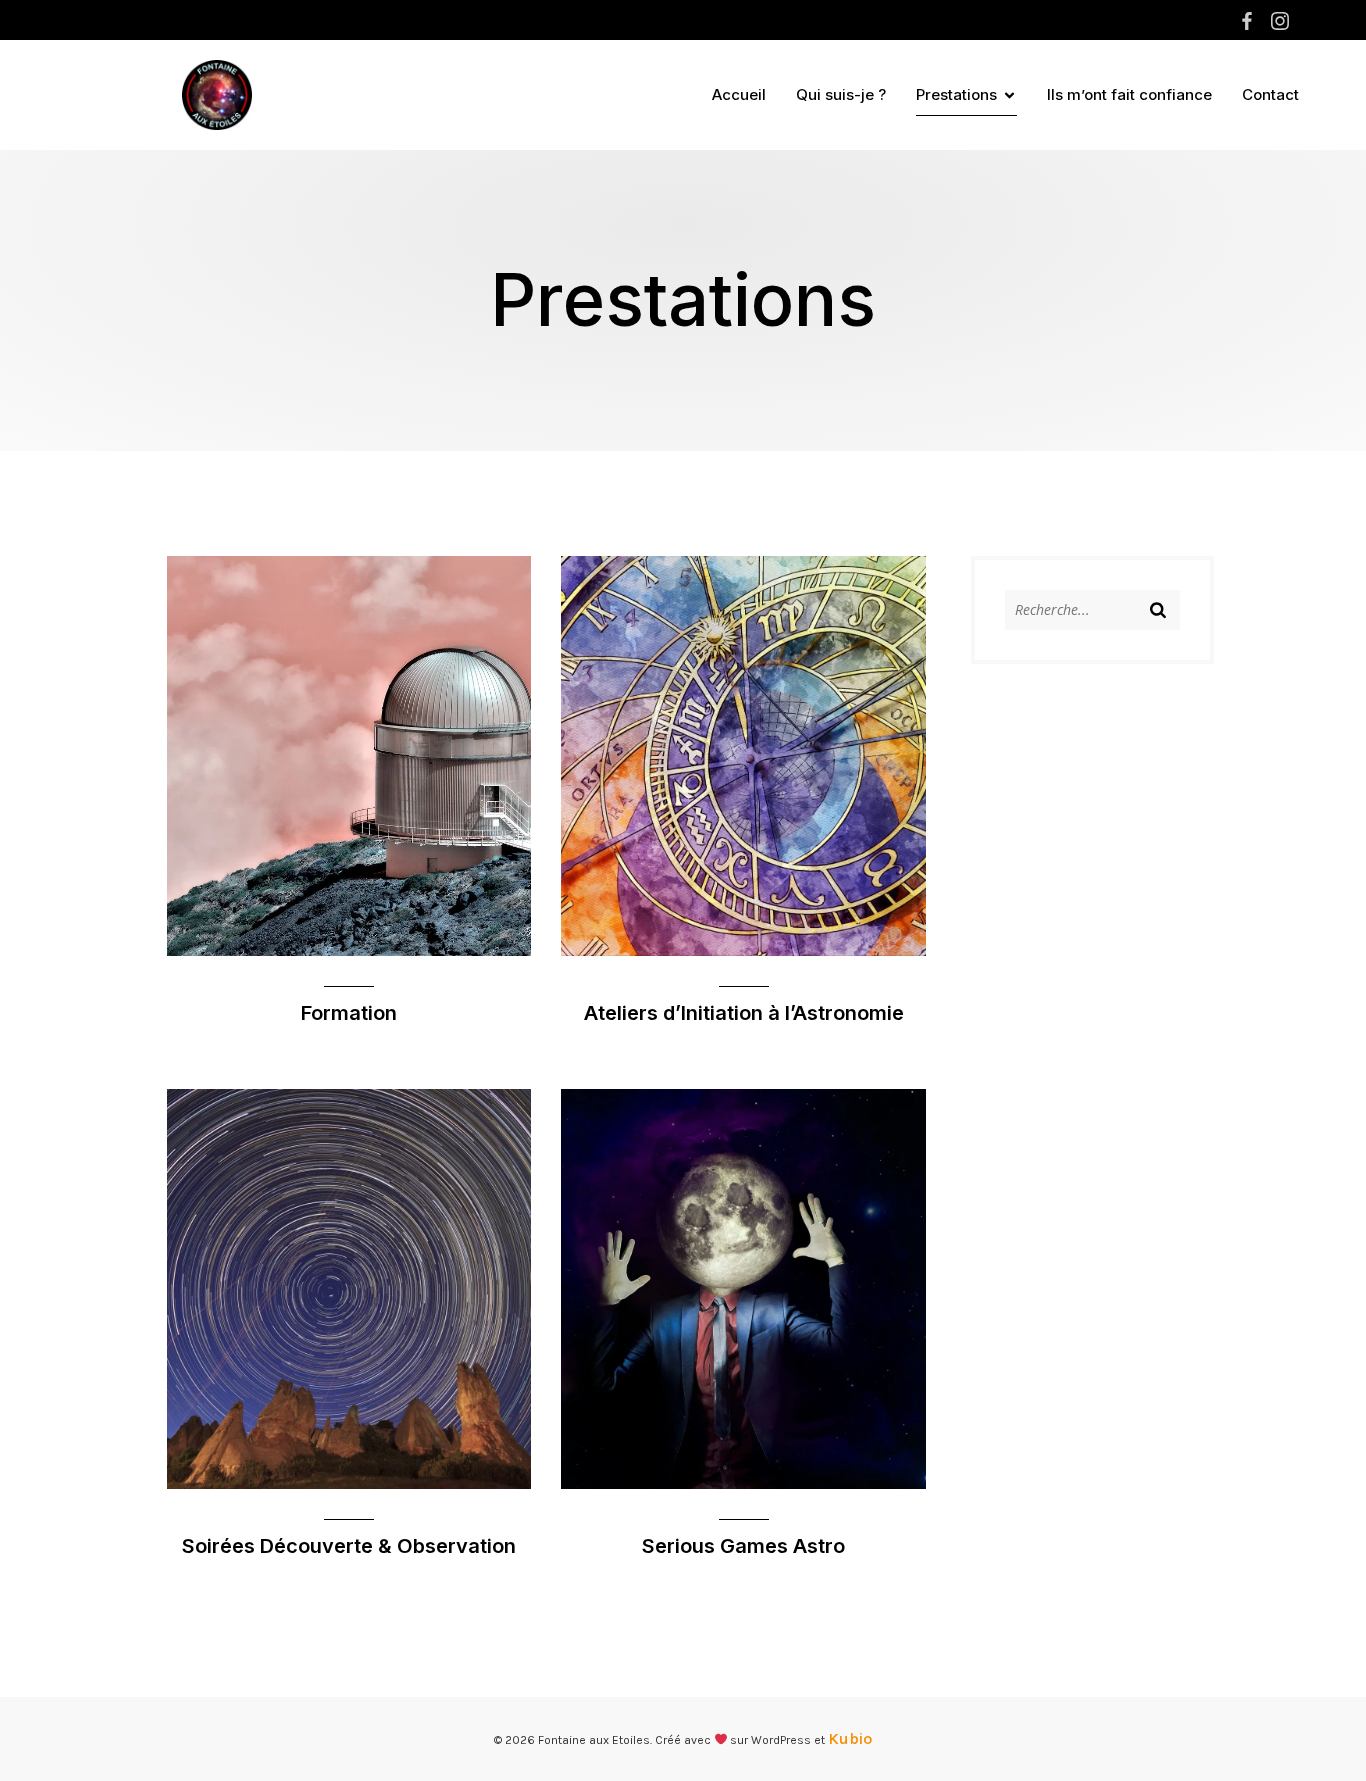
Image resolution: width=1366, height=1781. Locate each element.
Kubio (850, 1738)
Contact (1270, 94)
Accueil (739, 94)
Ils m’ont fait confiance (1129, 94)
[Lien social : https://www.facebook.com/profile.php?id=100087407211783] (1249, 21)
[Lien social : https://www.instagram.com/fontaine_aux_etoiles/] (1282, 21)
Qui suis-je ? (841, 94)
